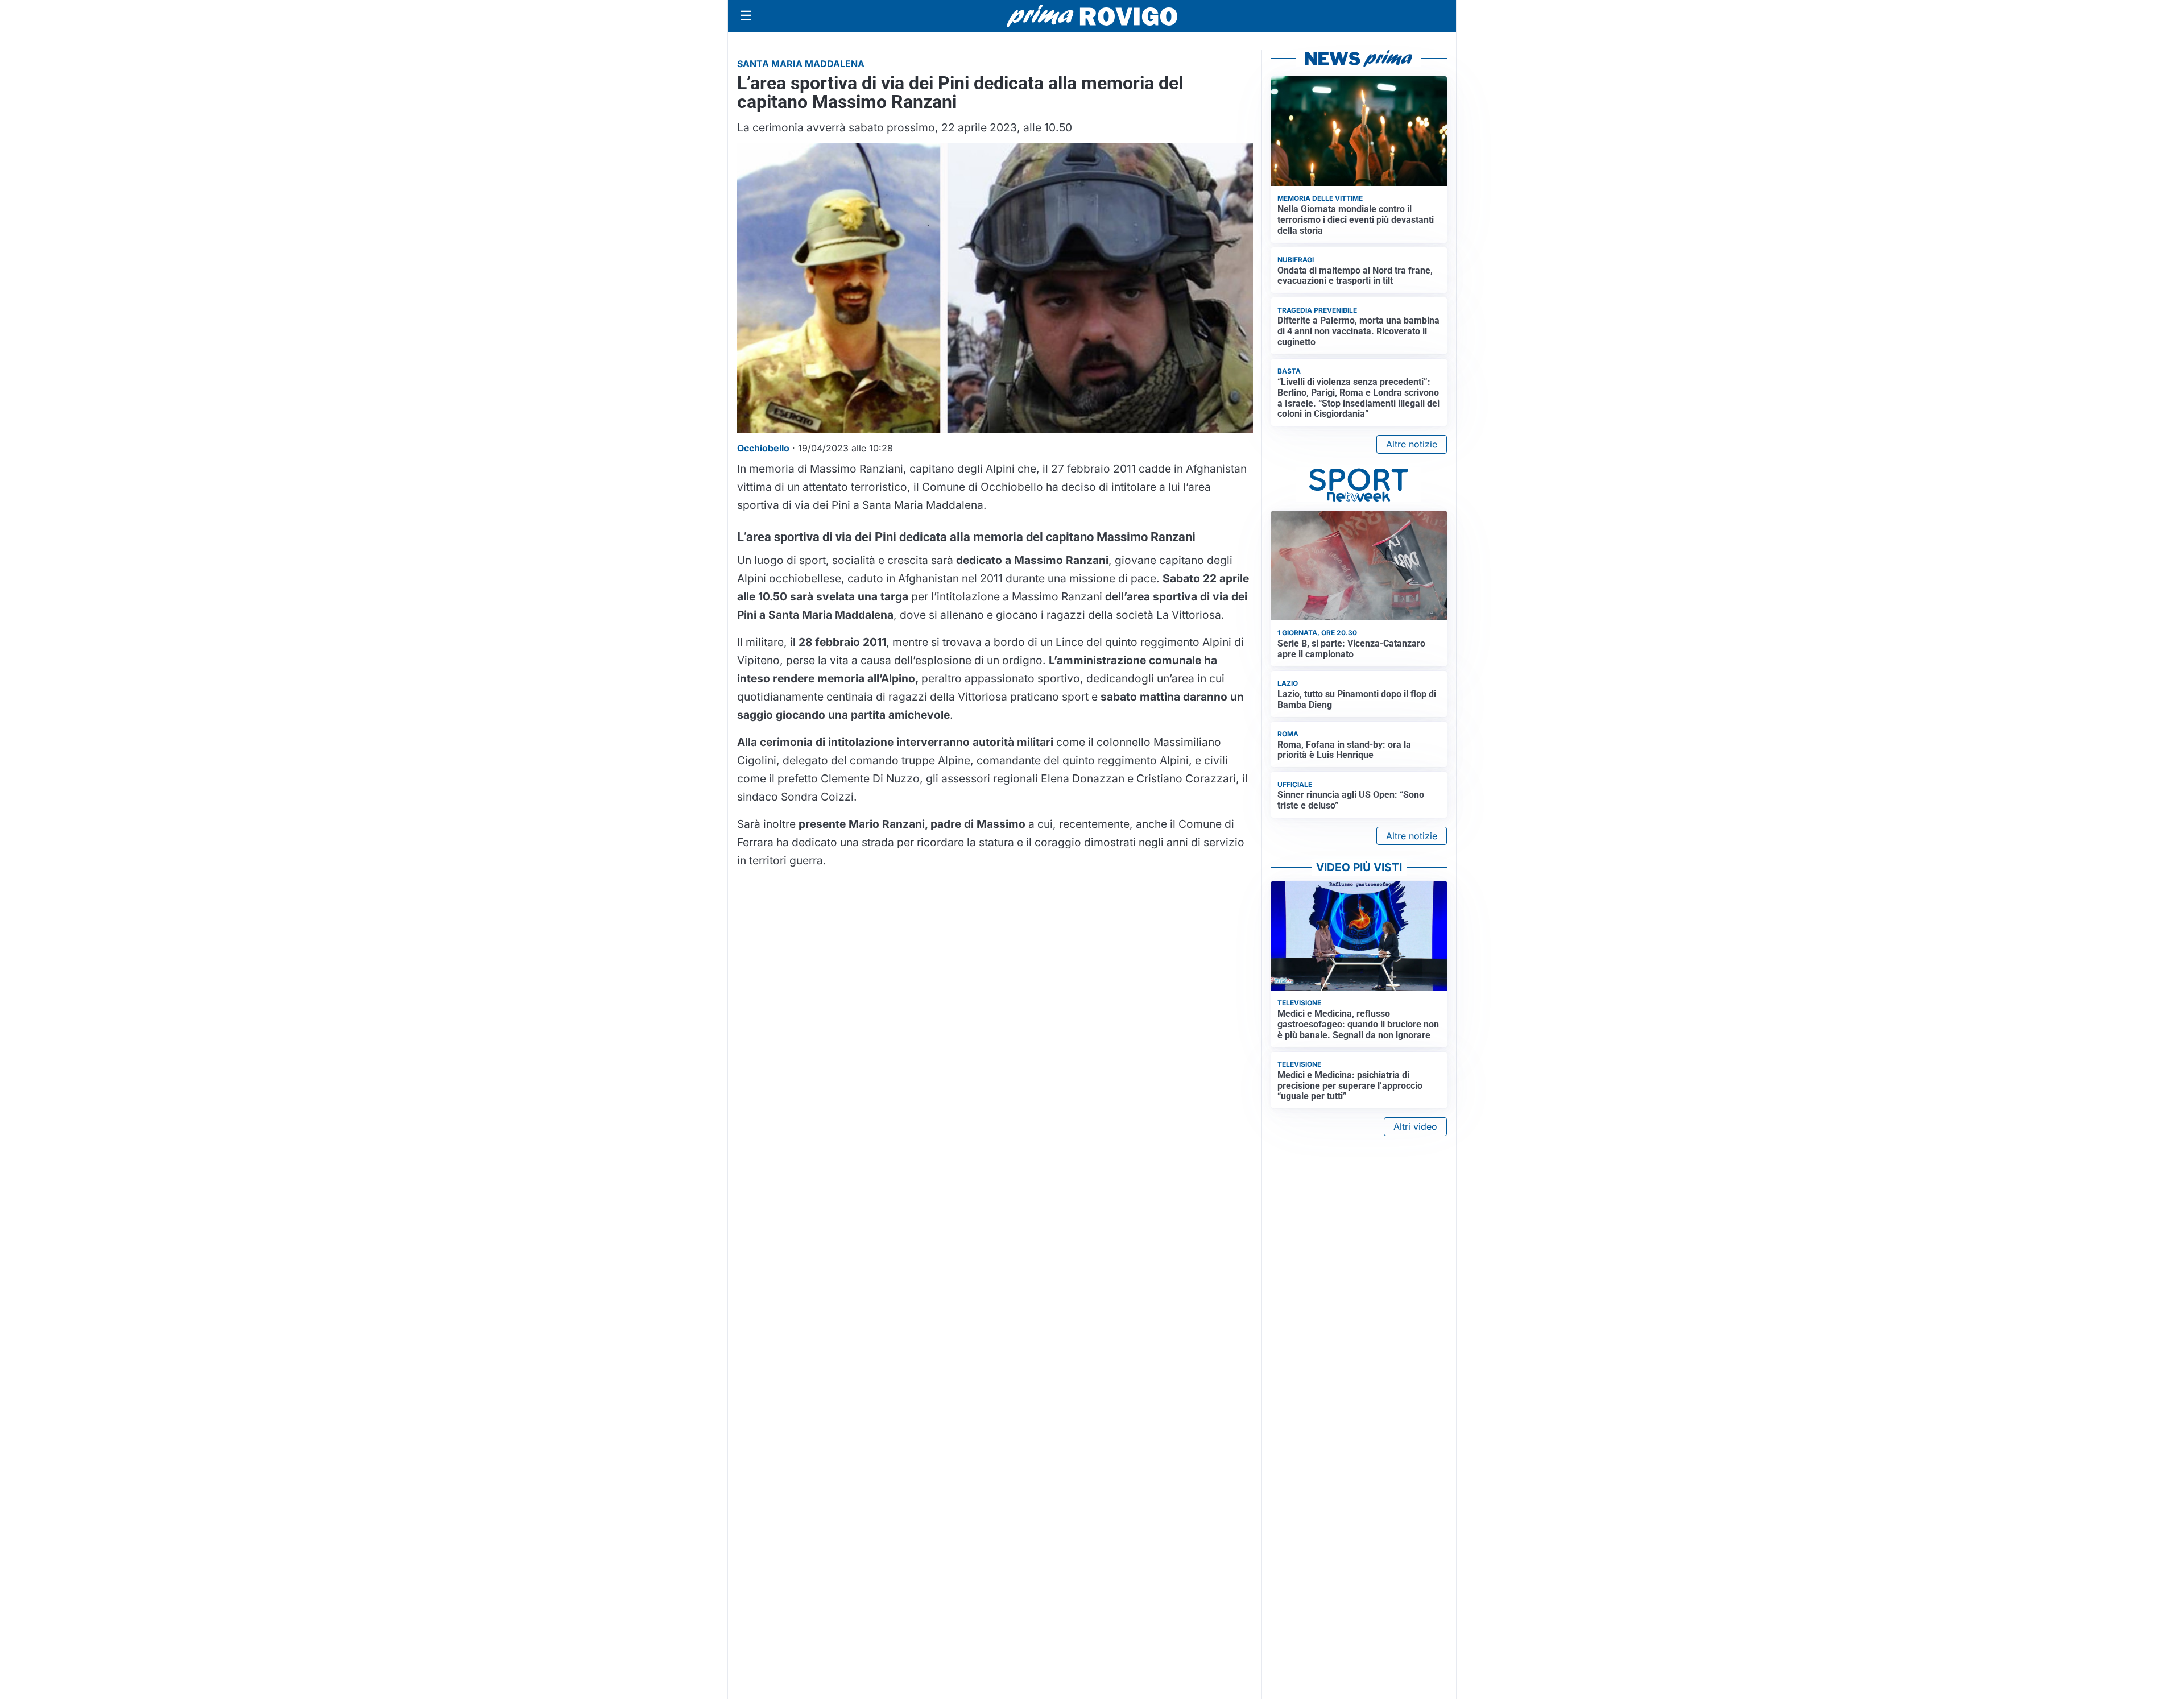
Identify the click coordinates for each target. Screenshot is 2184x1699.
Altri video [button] (1415, 1126)
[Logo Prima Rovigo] (1092, 16)
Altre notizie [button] (1412, 444)
